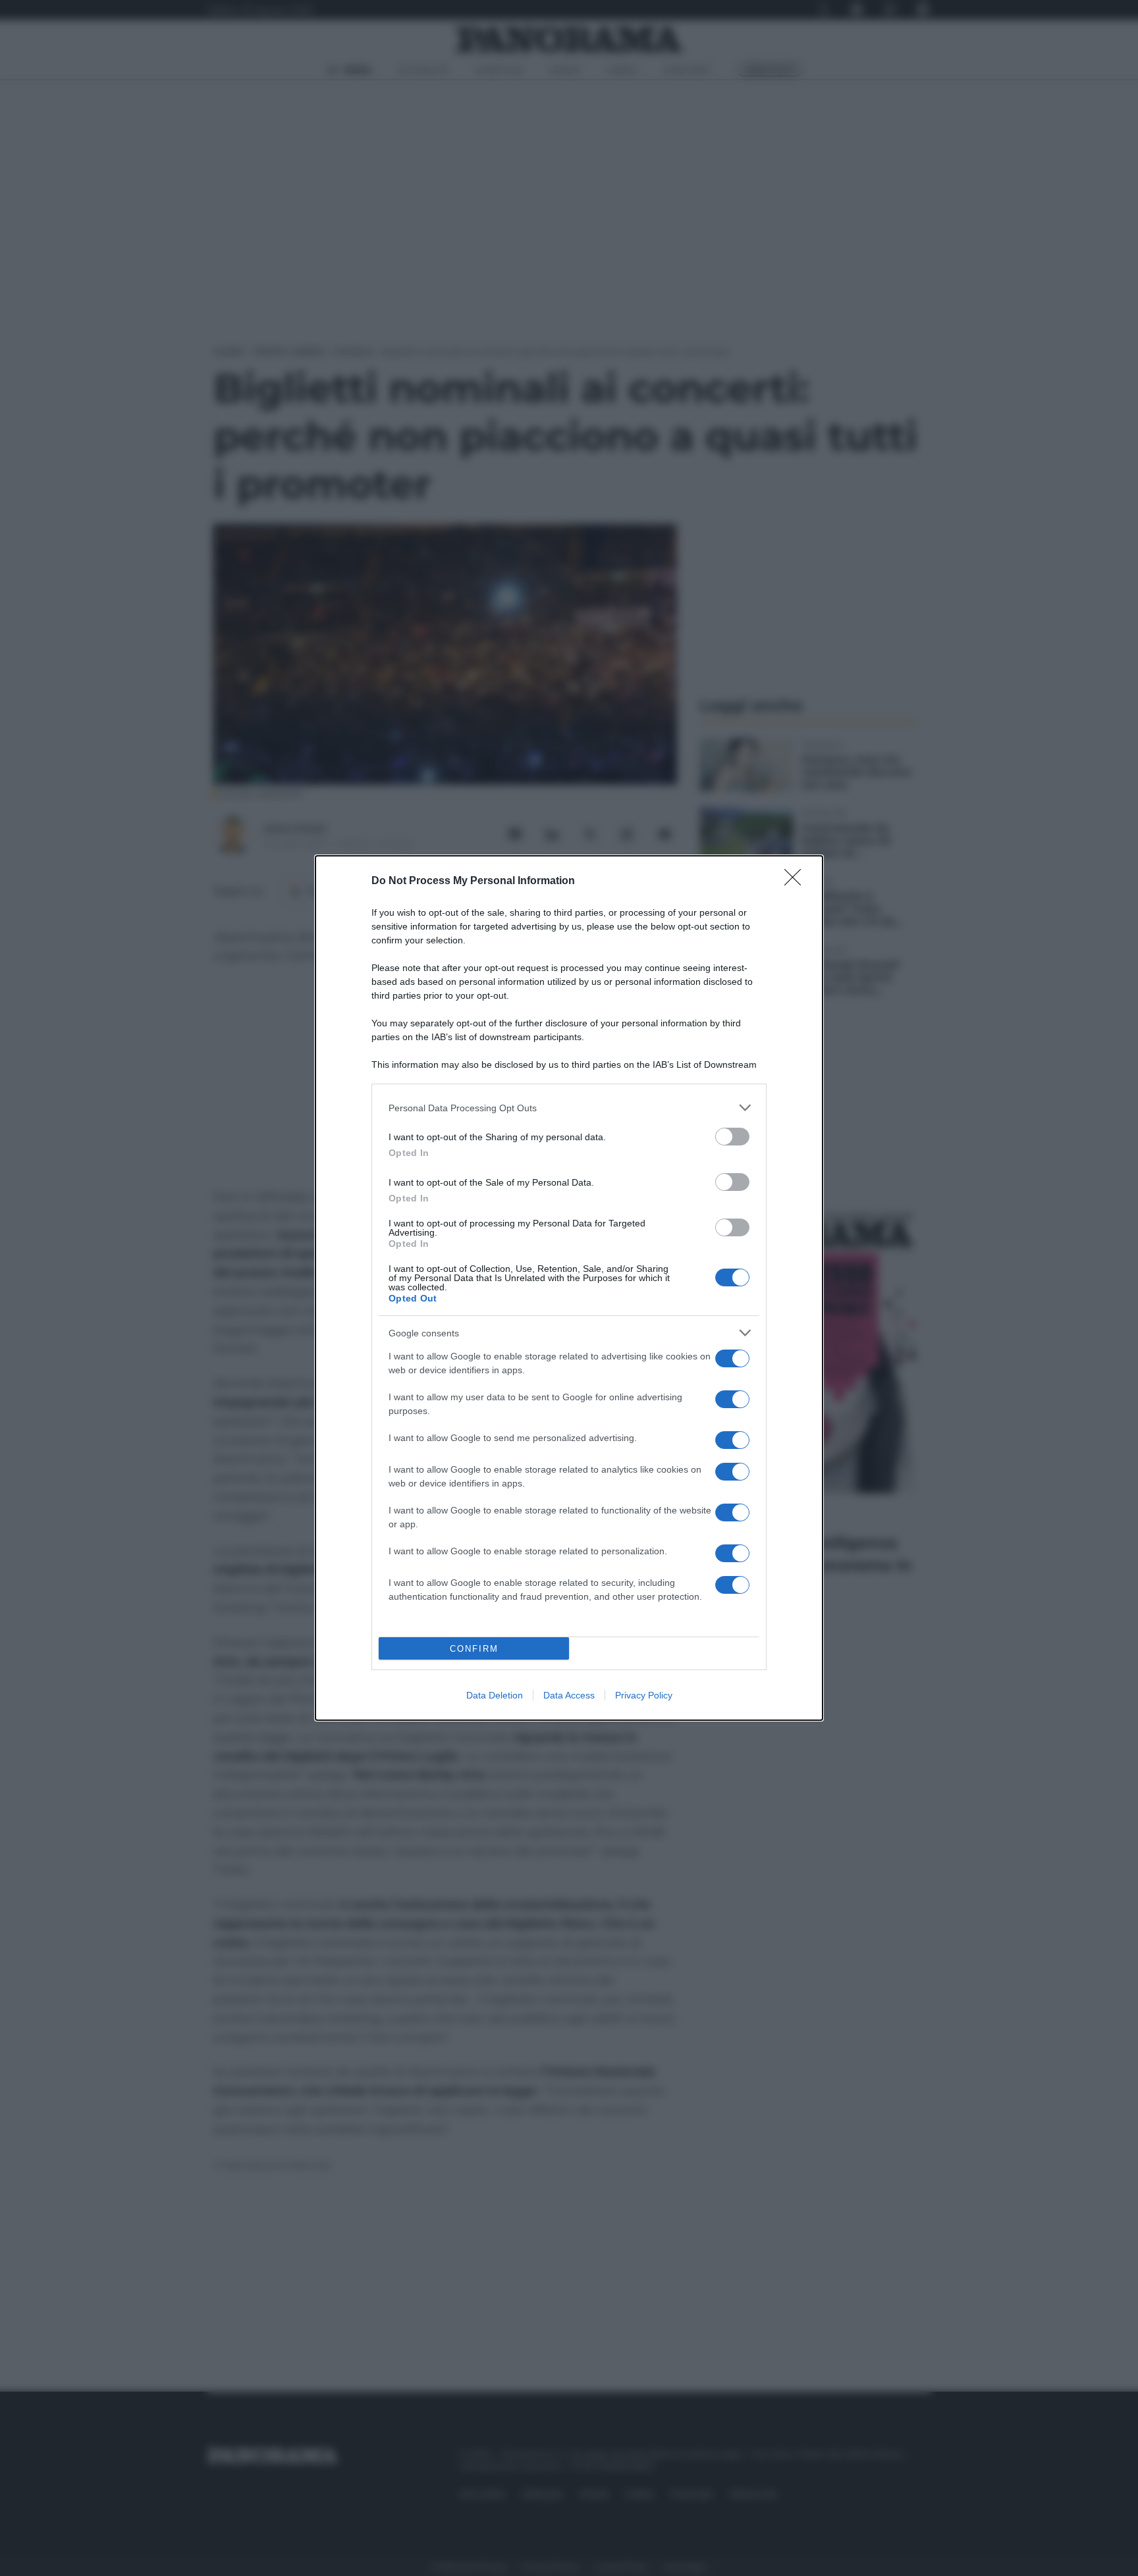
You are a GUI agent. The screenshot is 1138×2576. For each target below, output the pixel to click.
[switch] (732, 1137)
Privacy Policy (644, 1695)
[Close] (797, 881)
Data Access (569, 1695)
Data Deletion (495, 1695)
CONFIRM (474, 1649)
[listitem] (569, 1108)
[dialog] (569, 1288)
